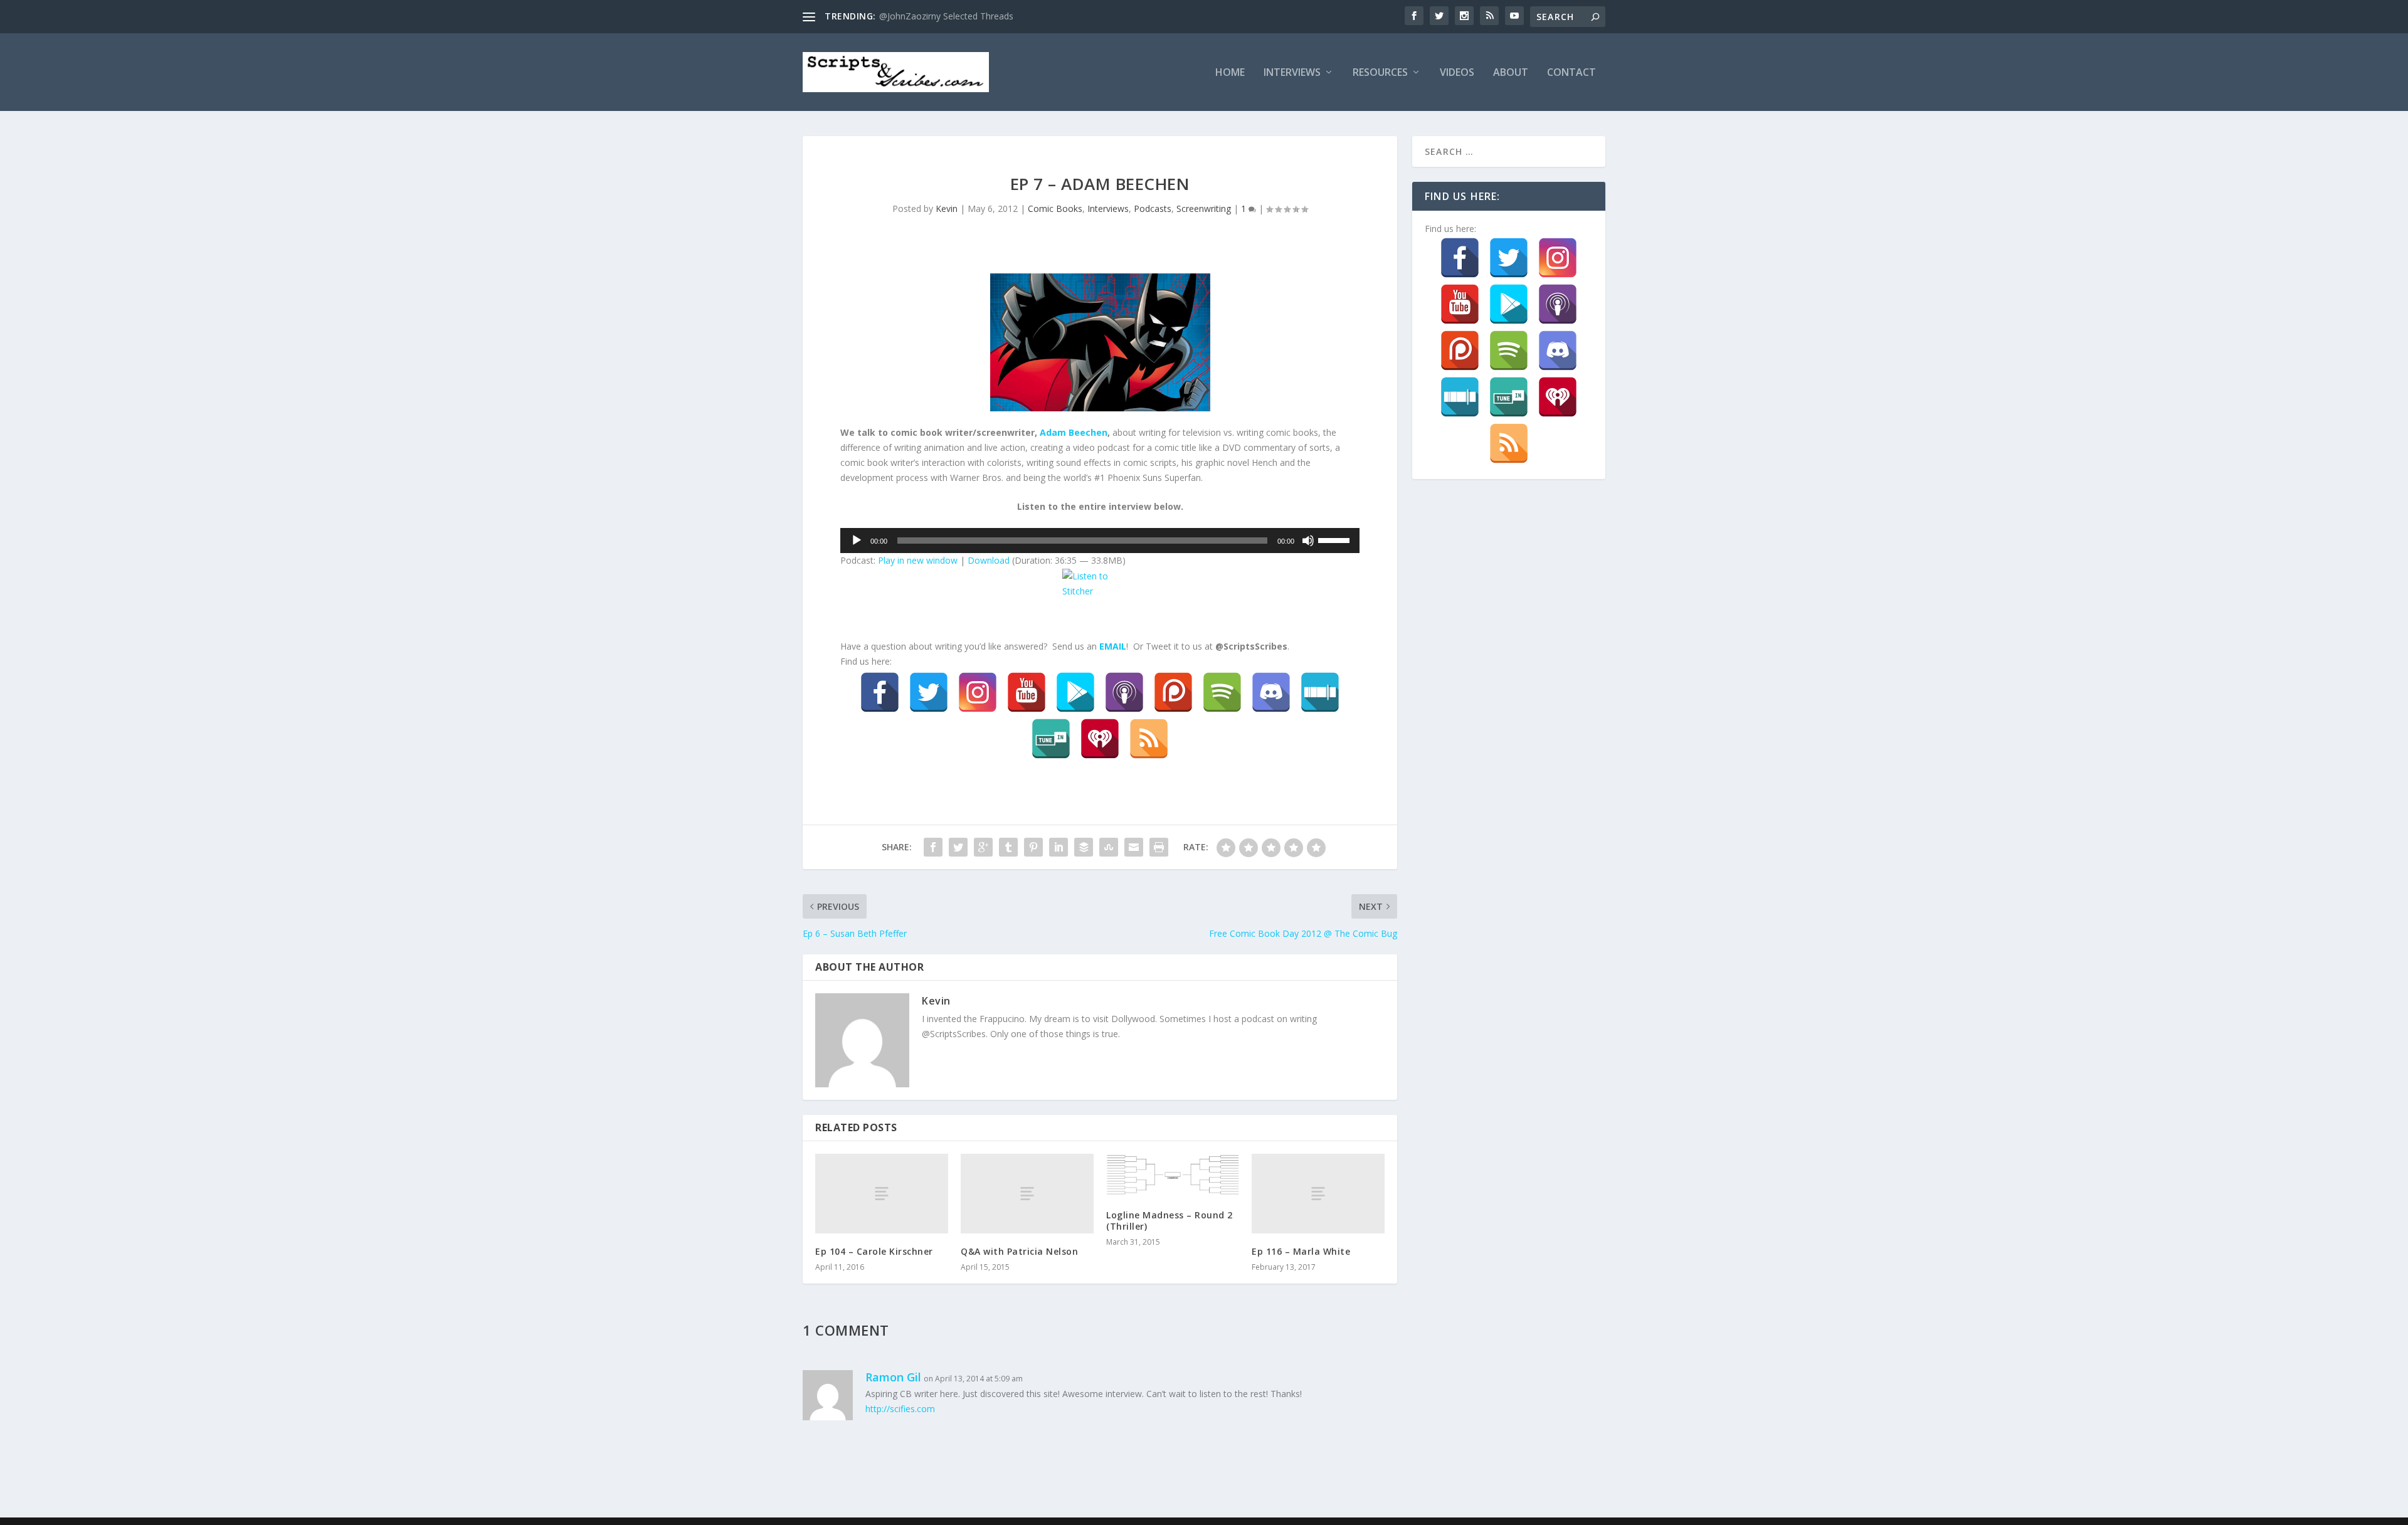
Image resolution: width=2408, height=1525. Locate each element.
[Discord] (1271, 692)
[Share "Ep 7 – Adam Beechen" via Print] (1159, 847)
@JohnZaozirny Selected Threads (946, 16)
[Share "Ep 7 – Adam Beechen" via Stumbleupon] (1109, 847)
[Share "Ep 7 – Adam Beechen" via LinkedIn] (1059, 847)
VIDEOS (1457, 73)
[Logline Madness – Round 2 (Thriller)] (1173, 1175)
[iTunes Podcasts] (1124, 692)
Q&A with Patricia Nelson (1019, 1251)
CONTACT (1571, 73)
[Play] (857, 541)
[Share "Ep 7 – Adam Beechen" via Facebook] (933, 847)
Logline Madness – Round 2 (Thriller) (1170, 1221)
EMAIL (1113, 646)
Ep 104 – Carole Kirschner (874, 1251)
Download (989, 560)
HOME (1230, 73)
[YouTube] (1027, 692)
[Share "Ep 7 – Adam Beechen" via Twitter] (958, 847)
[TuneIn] (1051, 739)
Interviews (1108, 208)
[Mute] (1308, 541)
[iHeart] (1100, 739)
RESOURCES (1380, 73)
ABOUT (1511, 73)
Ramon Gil (893, 1377)
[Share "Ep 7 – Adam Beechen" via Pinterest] (1033, 847)
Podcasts (1153, 208)
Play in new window (918, 560)
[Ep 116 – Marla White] (1318, 1194)
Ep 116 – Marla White (1301, 1251)
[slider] (1336, 539)
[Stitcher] (1320, 692)
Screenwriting (1204, 208)
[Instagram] (978, 692)
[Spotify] (1222, 692)
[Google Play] (1075, 692)
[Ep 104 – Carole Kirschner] (882, 1194)
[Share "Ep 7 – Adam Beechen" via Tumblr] (1008, 847)
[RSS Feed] (1149, 739)
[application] (1100, 541)
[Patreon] (1173, 692)
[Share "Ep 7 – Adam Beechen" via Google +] (983, 847)
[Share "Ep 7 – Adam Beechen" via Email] (1134, 847)
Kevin (947, 208)
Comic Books (1055, 208)
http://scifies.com (900, 1409)
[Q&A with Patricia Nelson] (1027, 1194)
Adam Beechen (1074, 432)
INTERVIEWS (1292, 73)
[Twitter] (929, 692)
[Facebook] (880, 692)
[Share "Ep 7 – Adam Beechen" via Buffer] (1084, 847)
